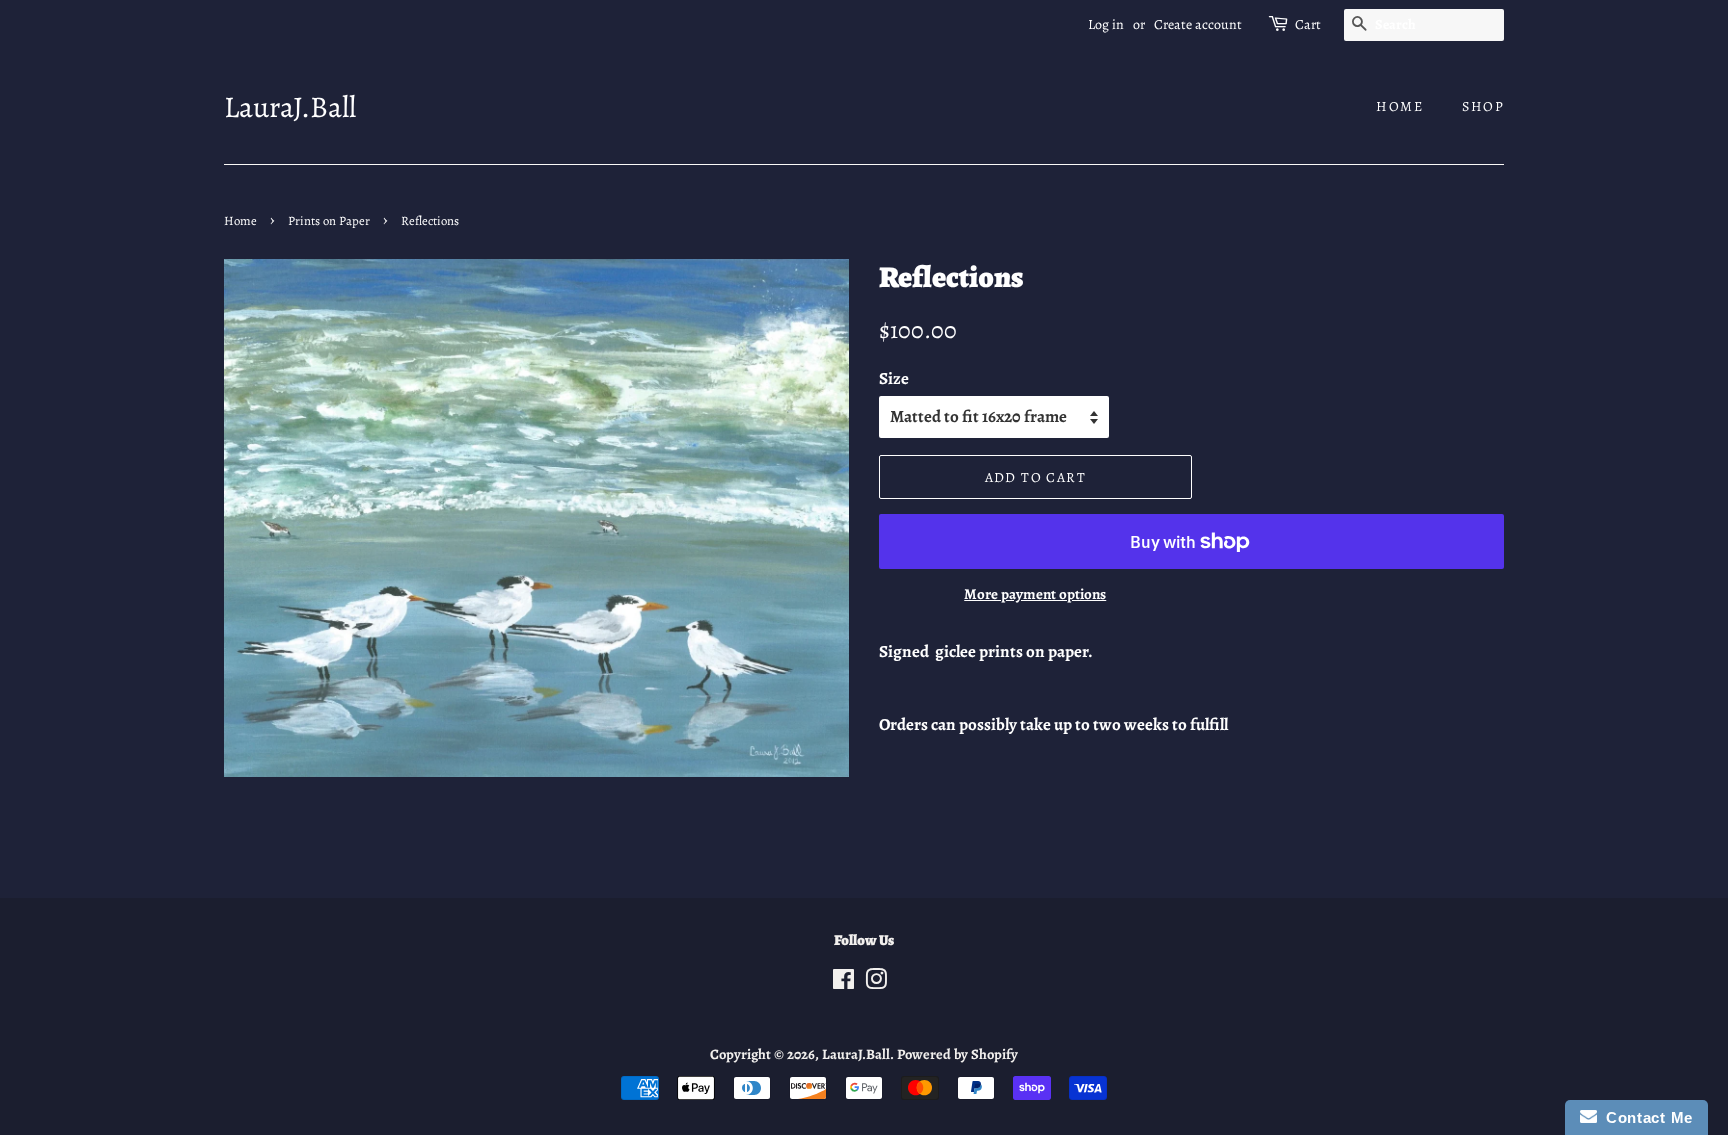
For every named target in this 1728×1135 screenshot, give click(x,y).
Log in (1106, 24)
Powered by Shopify (957, 1054)
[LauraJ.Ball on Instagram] (876, 983)
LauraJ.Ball (290, 107)
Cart (1308, 24)
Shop (1483, 106)
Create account (1198, 24)
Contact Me (1645, 1117)
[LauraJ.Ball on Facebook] (843, 983)
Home (1399, 106)
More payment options (1035, 594)
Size (894, 378)
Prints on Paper (329, 220)
